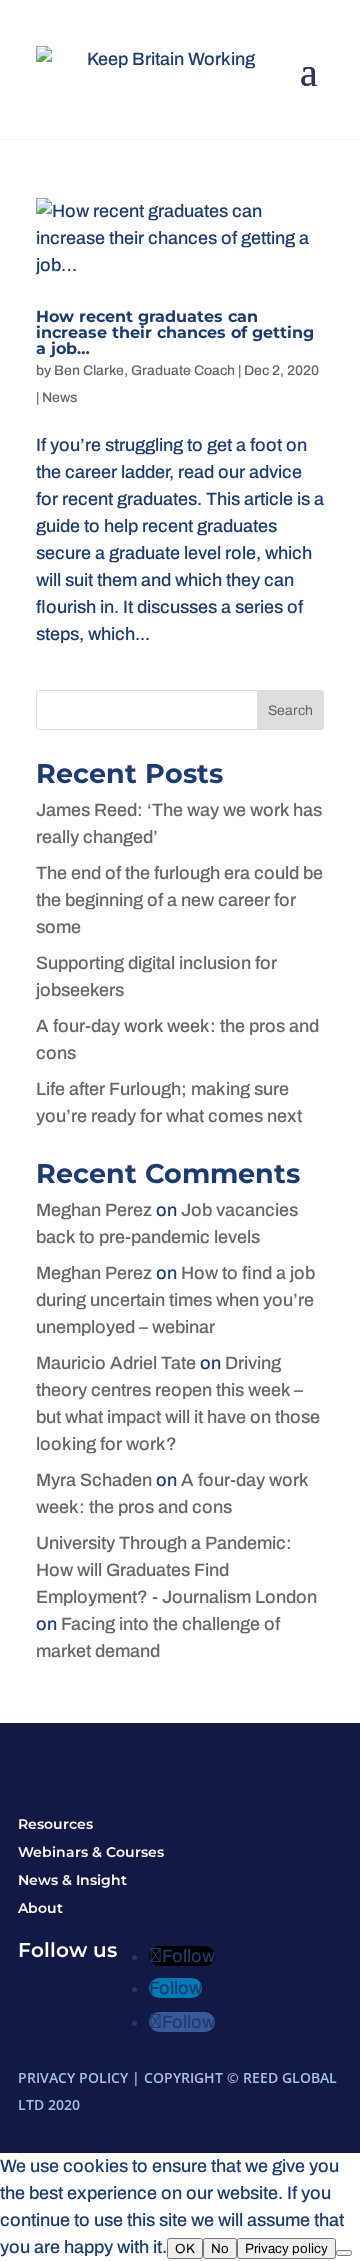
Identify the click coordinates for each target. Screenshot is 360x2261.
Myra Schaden (94, 1480)
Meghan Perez (94, 1210)
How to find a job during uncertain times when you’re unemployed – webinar (175, 1300)
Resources (55, 1824)
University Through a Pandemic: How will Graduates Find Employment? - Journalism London (176, 1570)
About (40, 1908)
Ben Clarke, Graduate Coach (144, 370)
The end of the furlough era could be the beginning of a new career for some (179, 900)
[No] (344, 2253)
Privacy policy (286, 2248)
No (220, 2248)
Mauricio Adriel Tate (116, 1363)
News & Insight (72, 1880)
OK (185, 2248)
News (59, 397)
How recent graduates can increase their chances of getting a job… (175, 332)
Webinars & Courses (91, 1852)
